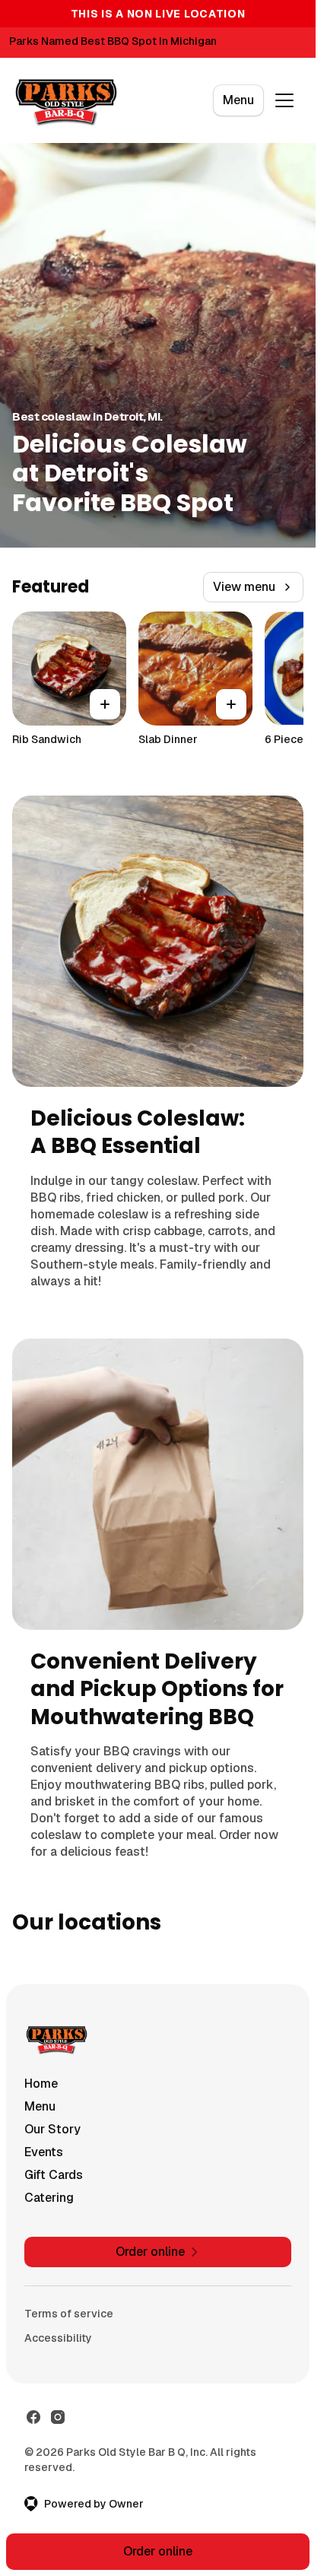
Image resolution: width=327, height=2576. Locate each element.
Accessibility (58, 2338)
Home (41, 2084)
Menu (238, 100)
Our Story (52, 2129)
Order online (158, 2551)
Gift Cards (54, 2175)
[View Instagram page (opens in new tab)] (58, 2417)
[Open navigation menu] (284, 100)
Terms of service (69, 2314)
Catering (49, 2198)
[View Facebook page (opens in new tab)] (33, 2417)
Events (44, 2152)
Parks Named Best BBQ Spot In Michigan (113, 41)
